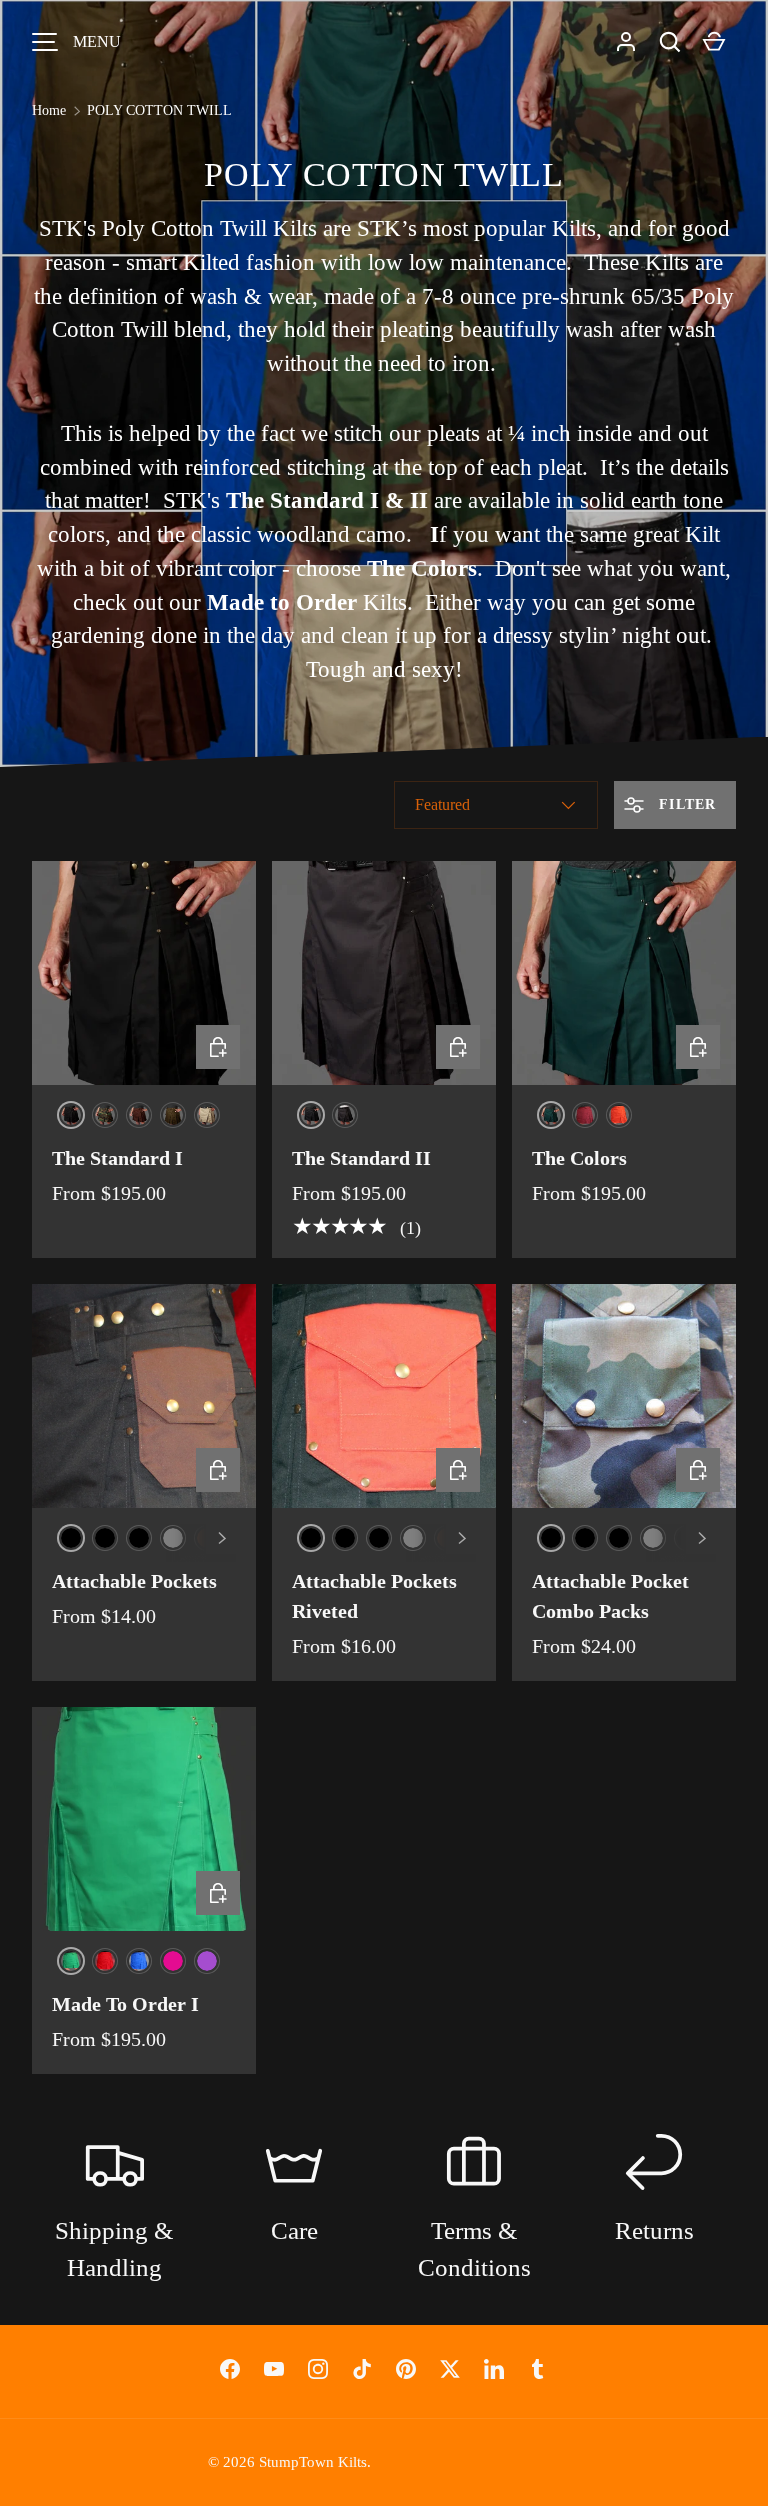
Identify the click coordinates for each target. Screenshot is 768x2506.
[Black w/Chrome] (139, 1538)
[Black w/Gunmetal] (105, 1538)
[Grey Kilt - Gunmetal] (345, 1115)
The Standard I (117, 1158)
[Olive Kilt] (173, 1115)
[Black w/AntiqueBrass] (311, 1538)
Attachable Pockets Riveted (374, 1596)
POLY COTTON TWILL (159, 110)
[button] (670, 42)
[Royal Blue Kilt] (139, 1961)
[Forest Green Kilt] (551, 1115)
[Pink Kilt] (173, 1961)
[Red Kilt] (105, 1961)
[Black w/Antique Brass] (71, 1538)
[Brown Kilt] (139, 1115)
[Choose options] (218, 1047)
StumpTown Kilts (313, 2461)
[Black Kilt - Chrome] (311, 1115)
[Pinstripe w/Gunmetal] (687, 1538)
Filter (685, 804)
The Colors (579, 1158)
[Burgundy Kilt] (585, 1115)
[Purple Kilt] (207, 1961)
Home (49, 110)
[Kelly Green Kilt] (71, 1961)
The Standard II (361, 1158)
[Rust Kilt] (619, 1115)
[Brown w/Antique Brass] (207, 1538)
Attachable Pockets (134, 1581)
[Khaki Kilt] (207, 1115)
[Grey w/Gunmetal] (173, 1538)
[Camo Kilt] (105, 1115)
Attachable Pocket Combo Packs (610, 1596)
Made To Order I (125, 2004)
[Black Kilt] (71, 1115)
